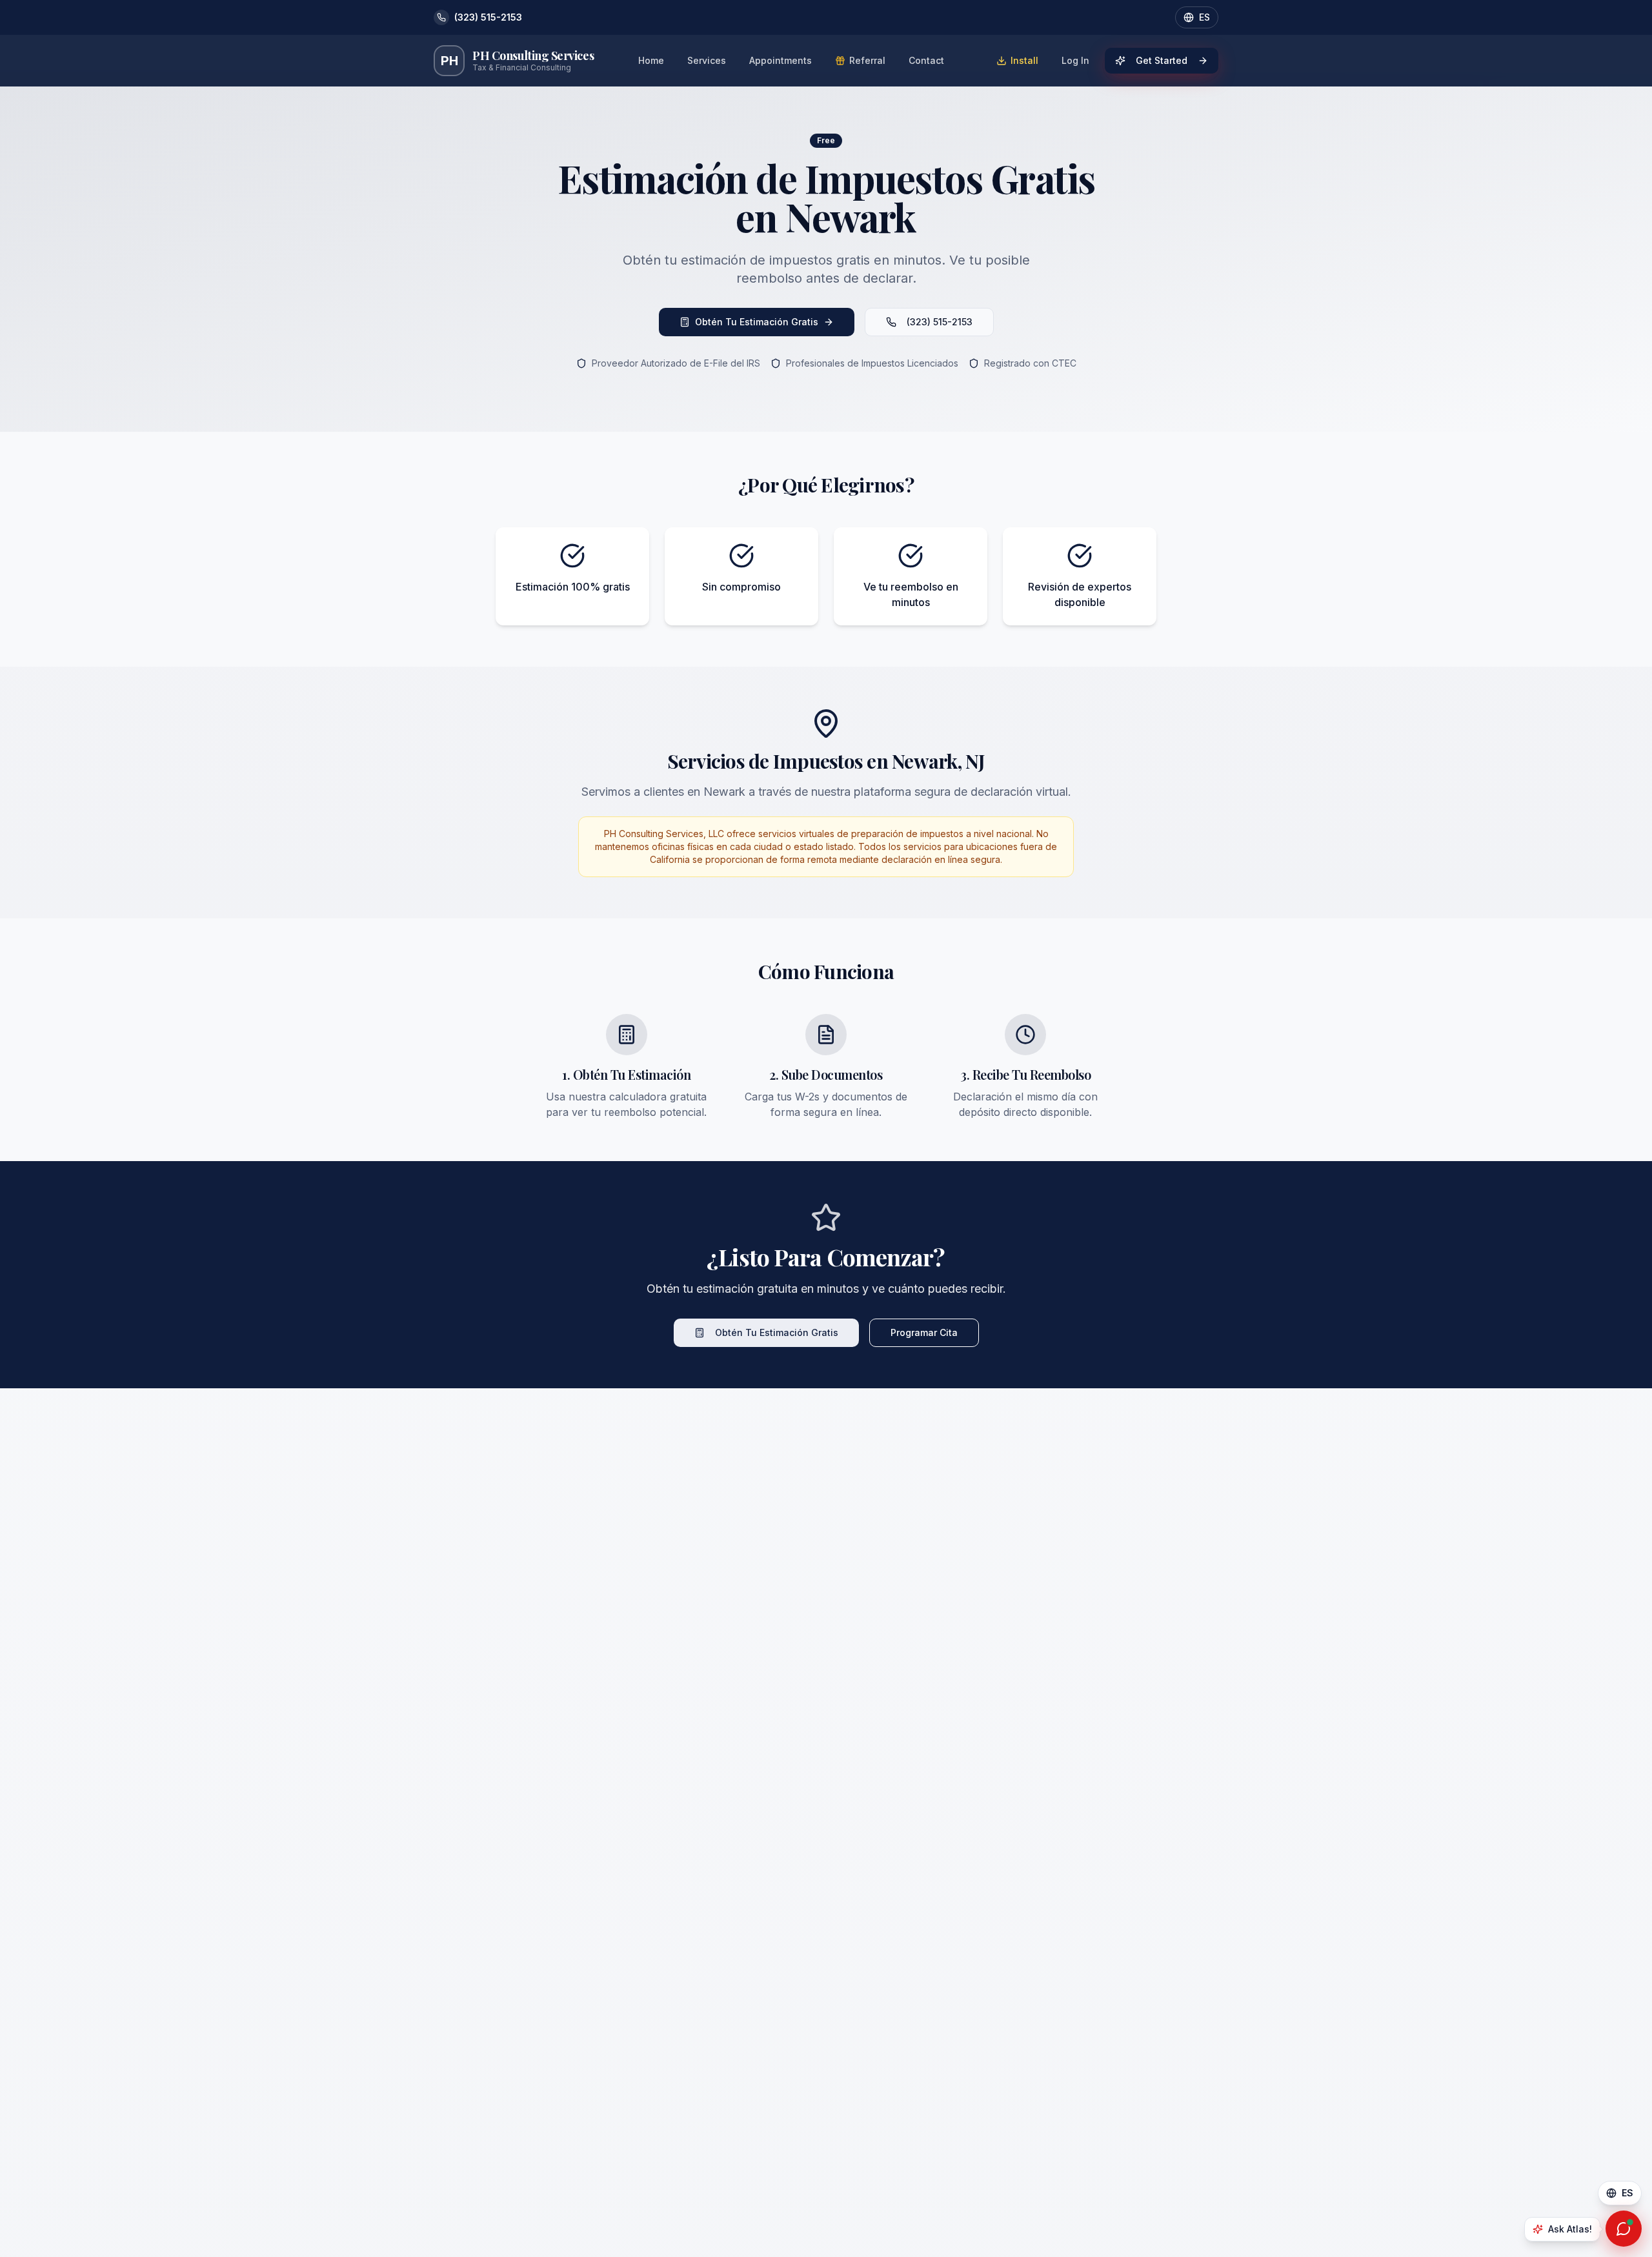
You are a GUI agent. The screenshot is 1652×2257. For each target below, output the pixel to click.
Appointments (781, 60)
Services (707, 60)
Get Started (1162, 60)
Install (1024, 60)
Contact (926, 60)
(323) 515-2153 (940, 322)
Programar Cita (924, 1332)
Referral (867, 60)
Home (651, 60)
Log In (1075, 60)
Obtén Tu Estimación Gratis (757, 322)
